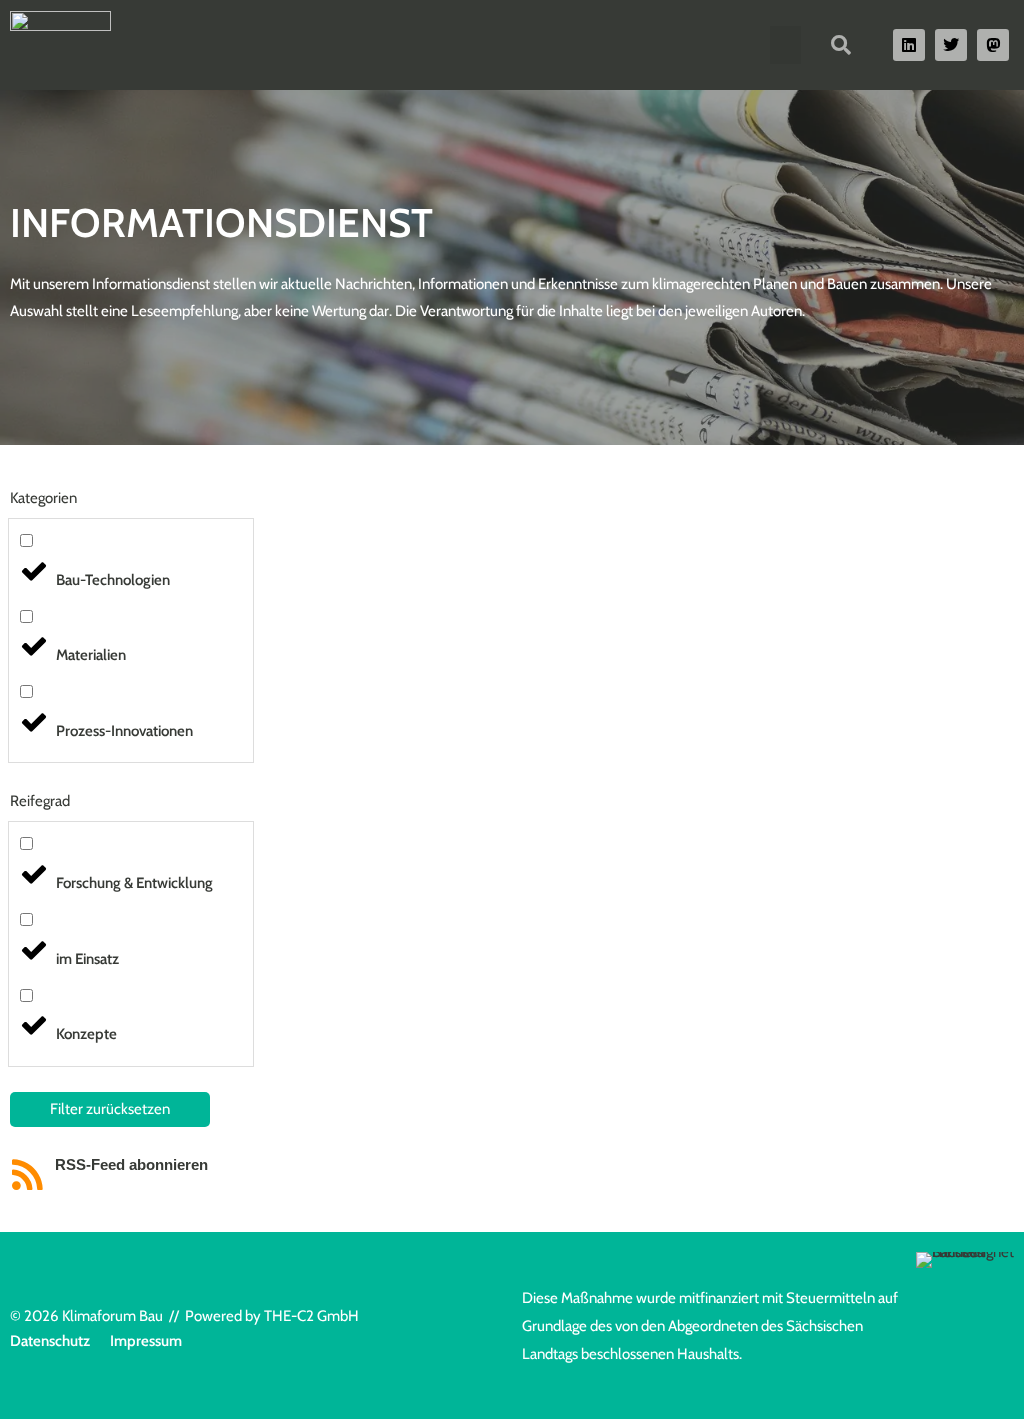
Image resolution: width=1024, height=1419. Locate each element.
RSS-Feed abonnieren (131, 1164)
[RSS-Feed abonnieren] (27, 1174)
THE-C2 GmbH (311, 1316)
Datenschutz (50, 1341)
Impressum (146, 1341)
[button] (786, 45)
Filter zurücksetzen (110, 1109)
